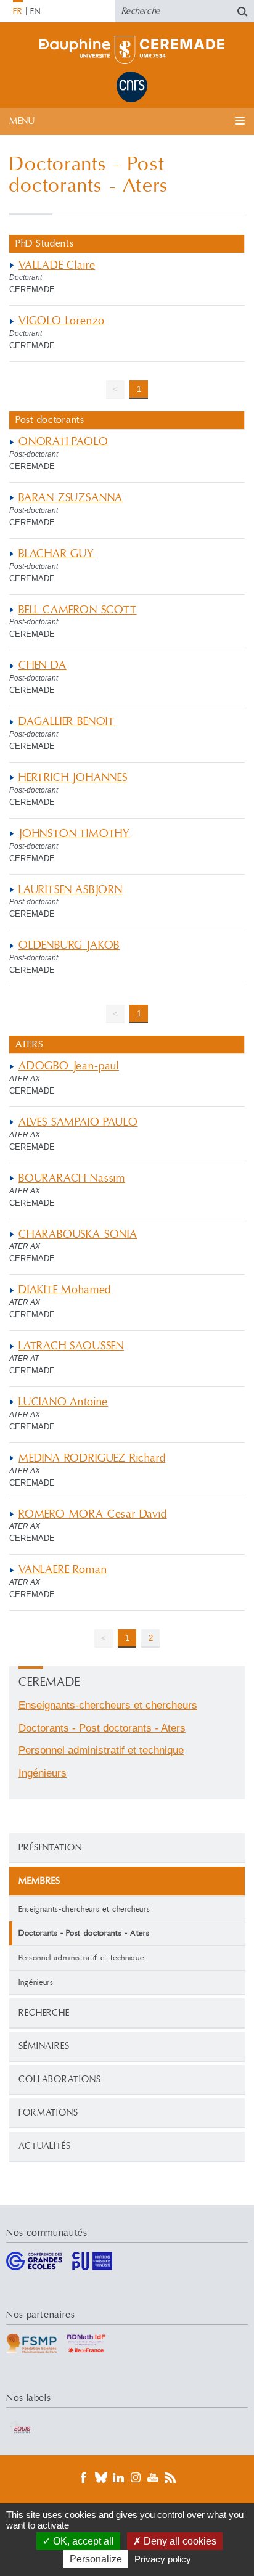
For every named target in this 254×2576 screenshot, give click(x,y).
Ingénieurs (36, 1982)
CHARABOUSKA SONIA (78, 1234)
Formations (48, 2113)
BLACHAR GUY (56, 554)
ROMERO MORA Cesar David (93, 1514)
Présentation (50, 1848)
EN (35, 12)
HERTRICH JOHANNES (73, 778)
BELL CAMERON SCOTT (78, 610)
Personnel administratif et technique (81, 1958)
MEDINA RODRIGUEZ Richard (92, 1458)
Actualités (45, 2146)
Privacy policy (163, 2559)
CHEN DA (43, 665)
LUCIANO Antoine (63, 1402)
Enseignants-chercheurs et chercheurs (84, 1909)
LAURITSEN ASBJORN (71, 890)
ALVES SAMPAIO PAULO (78, 1122)
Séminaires (44, 2046)
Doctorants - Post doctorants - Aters (102, 1728)
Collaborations (60, 2079)
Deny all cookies (179, 2541)
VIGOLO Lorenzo (61, 321)
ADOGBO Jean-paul (69, 1066)
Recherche (44, 2013)
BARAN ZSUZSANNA (71, 498)
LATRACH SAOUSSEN (71, 1346)
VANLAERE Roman (63, 1570)
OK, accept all (82, 2541)
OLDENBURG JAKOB (69, 945)
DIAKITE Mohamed (65, 1290)
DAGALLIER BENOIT (67, 722)
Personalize (96, 2559)
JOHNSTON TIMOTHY (74, 834)
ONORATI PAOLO (63, 442)
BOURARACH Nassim (72, 1178)
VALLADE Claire (57, 265)
